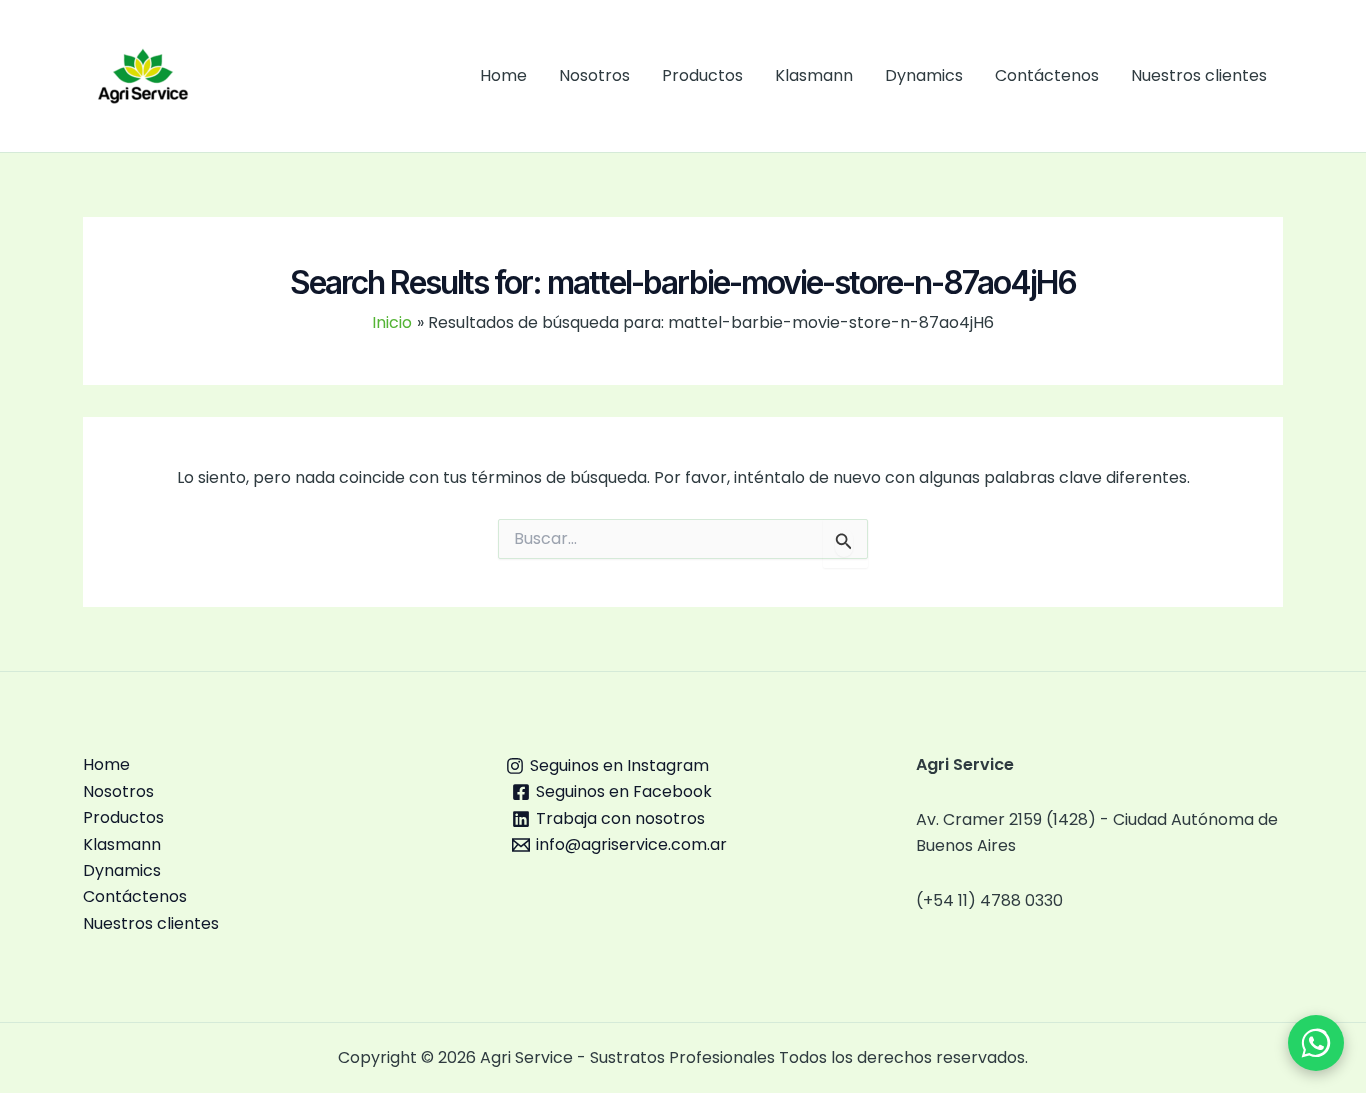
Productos (702, 75)
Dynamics (924, 75)
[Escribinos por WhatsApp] (1316, 1043)
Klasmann (814, 75)
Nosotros (594, 75)
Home (503, 75)
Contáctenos (1047, 75)
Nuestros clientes (1199, 75)
